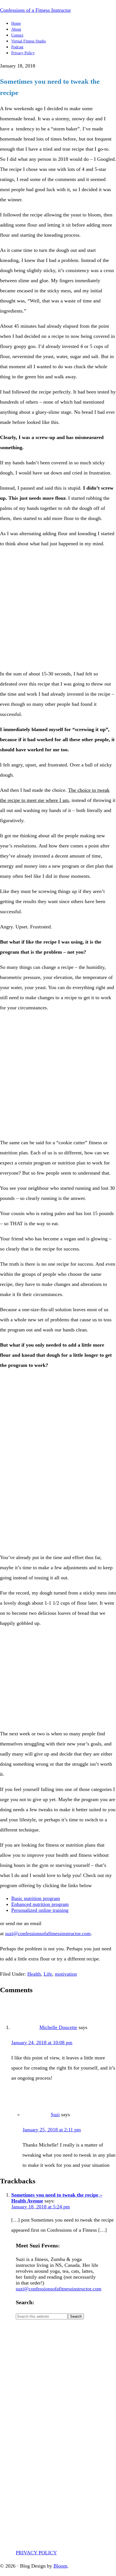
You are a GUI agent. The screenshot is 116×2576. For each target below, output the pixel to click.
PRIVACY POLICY (36, 2553)
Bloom (60, 2566)
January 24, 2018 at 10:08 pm (42, 2043)
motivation (66, 1974)
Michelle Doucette (58, 2027)
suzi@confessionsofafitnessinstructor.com (48, 1933)
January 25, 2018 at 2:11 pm (52, 2130)
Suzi (55, 2114)
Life (48, 1974)
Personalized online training (40, 1910)
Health (34, 1974)
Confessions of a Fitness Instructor (35, 10)
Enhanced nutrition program (40, 1904)
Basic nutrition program (36, 1898)
